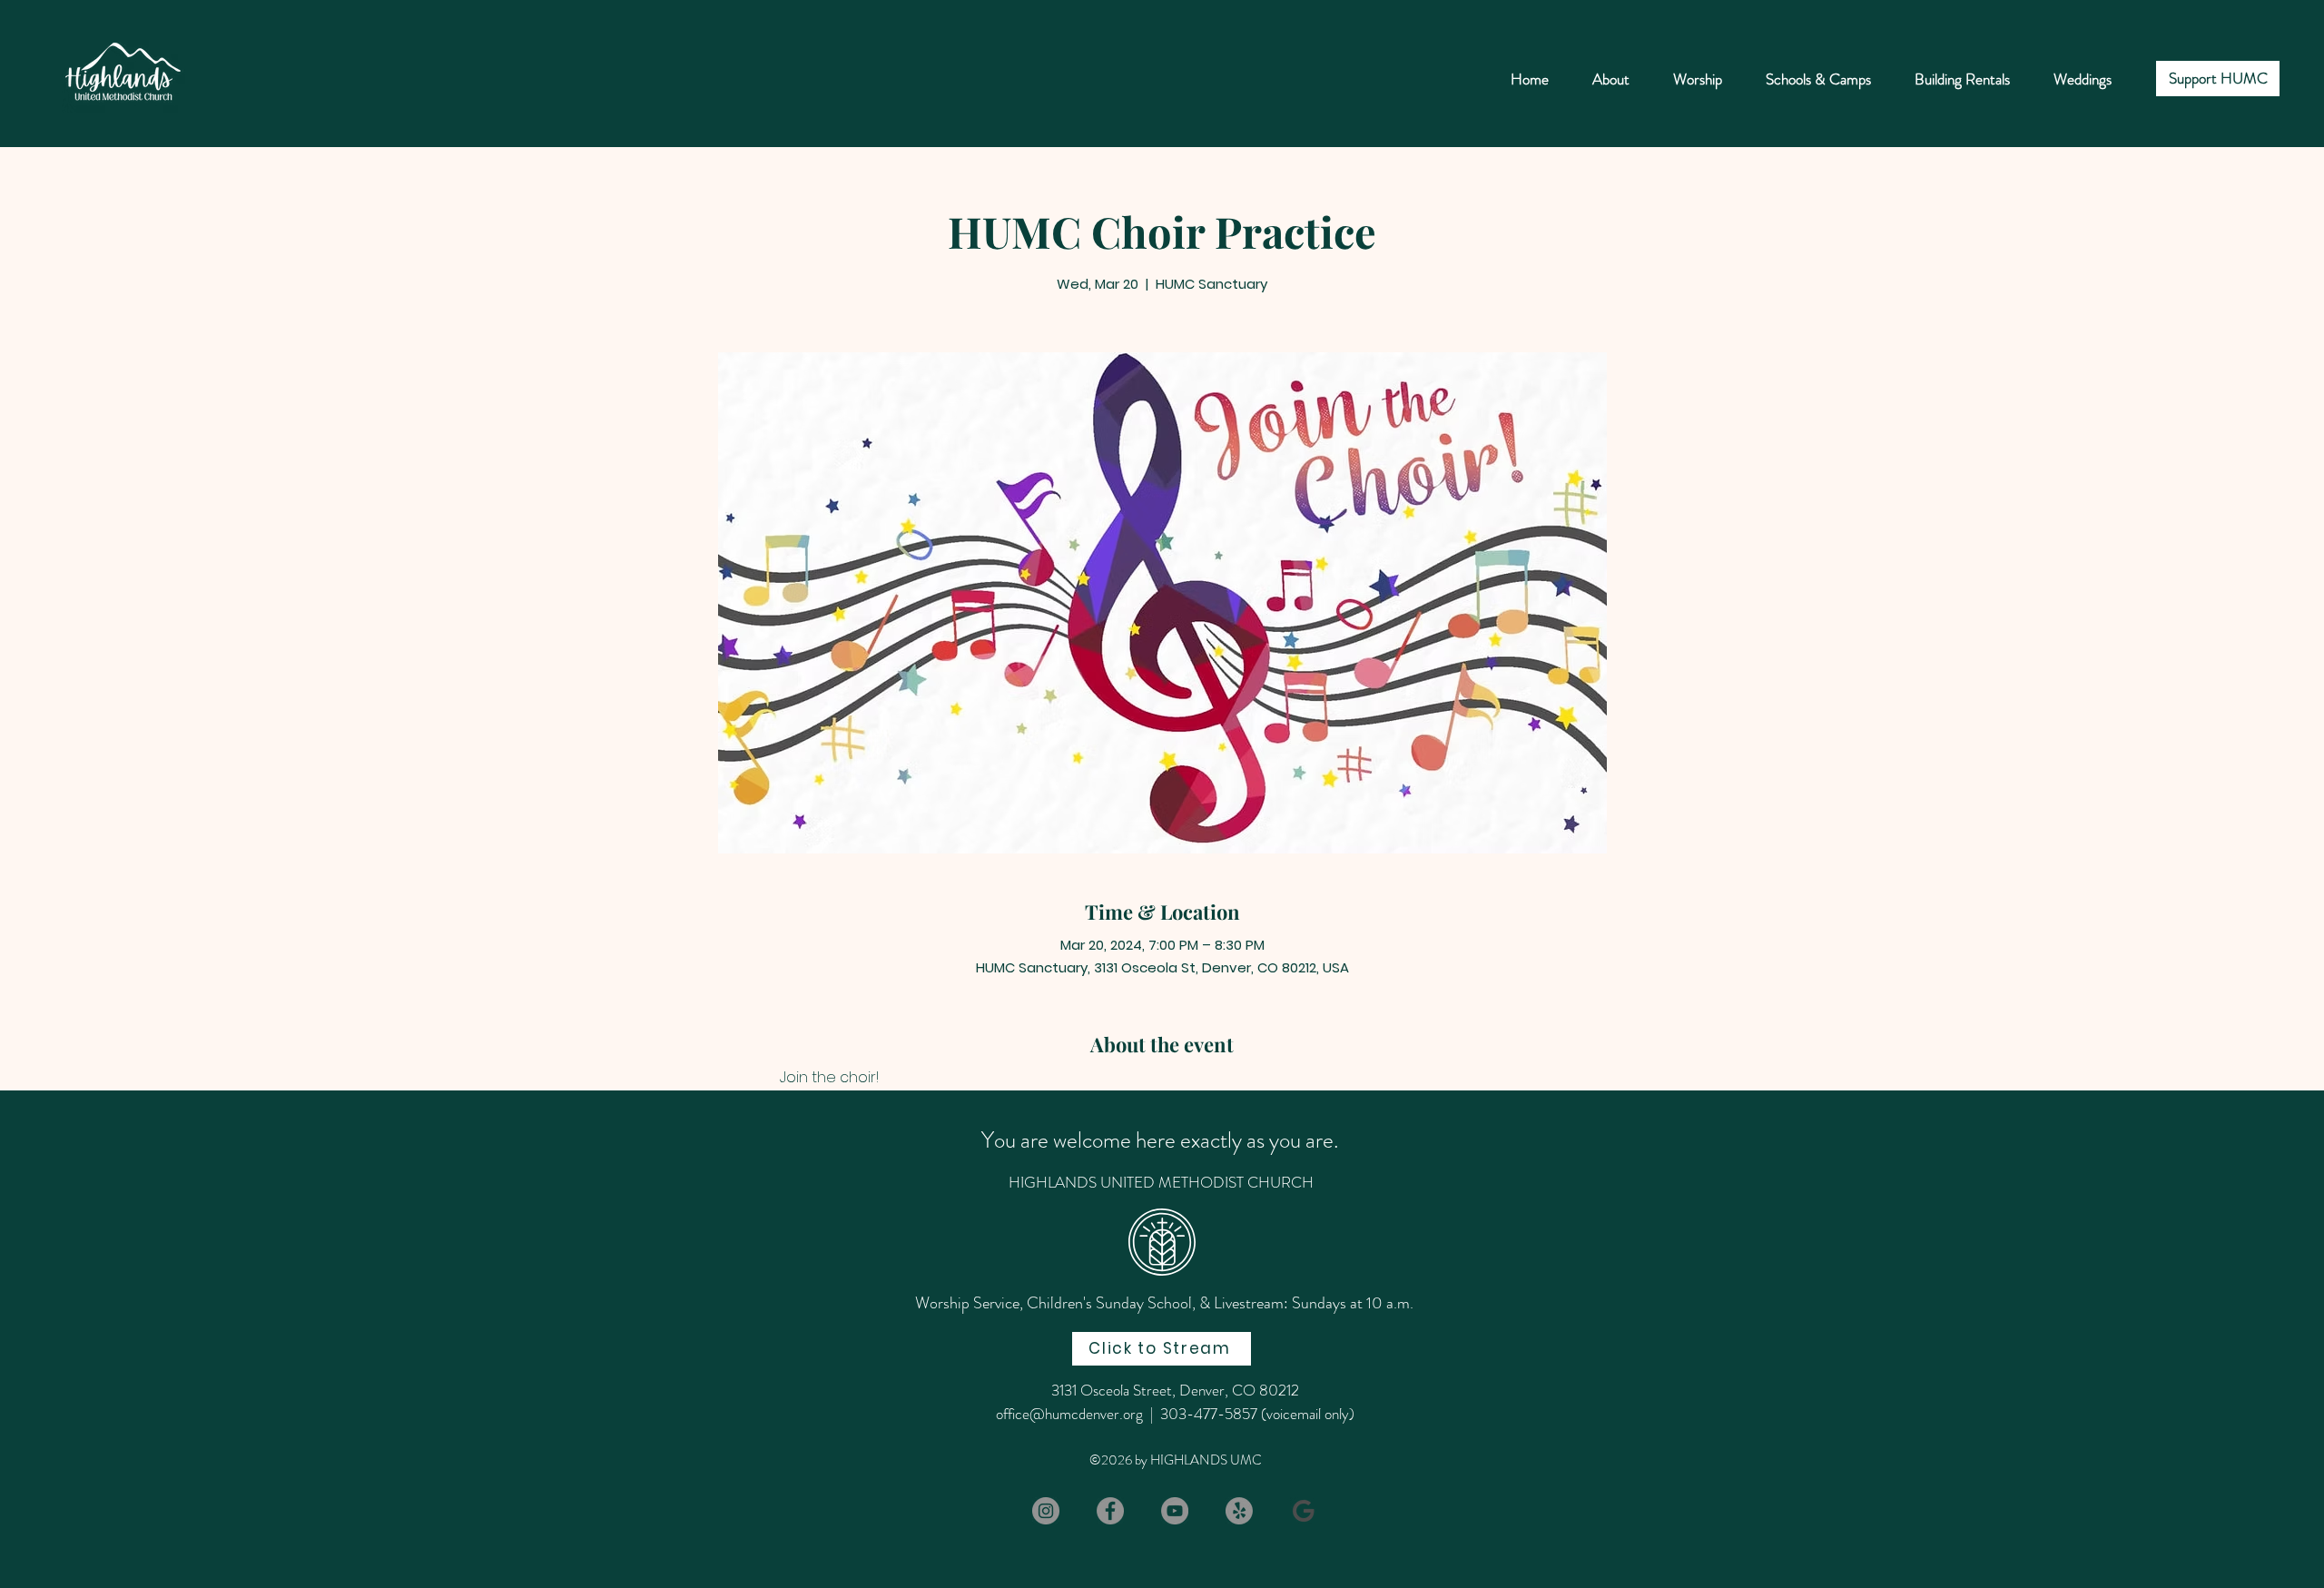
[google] (1304, 1511)
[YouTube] (1175, 1511)
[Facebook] (1110, 1511)
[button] (1818, 79)
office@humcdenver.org (1069, 1414)
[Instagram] (1046, 1511)
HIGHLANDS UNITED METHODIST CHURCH (1161, 1182)
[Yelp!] (1239, 1511)
